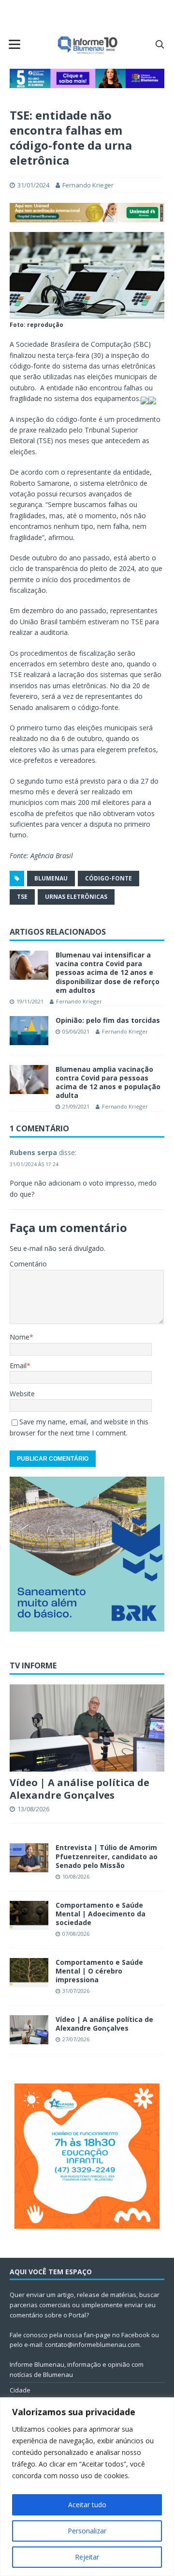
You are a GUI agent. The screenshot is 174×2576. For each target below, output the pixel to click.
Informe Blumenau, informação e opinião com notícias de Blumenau (77, 2369)
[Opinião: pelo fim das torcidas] (29, 1031)
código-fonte (109, 878)
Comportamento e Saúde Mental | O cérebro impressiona (99, 1971)
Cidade (20, 2390)
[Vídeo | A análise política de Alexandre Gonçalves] (87, 1728)
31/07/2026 (76, 1991)
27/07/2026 (76, 2039)
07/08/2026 (76, 1934)
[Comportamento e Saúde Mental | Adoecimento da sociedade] (29, 1915)
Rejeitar (87, 2557)
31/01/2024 (33, 185)
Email (18, 1365)
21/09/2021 (76, 1106)
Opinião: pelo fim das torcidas (108, 1020)
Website (22, 1394)
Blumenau (51, 878)
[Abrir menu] (14, 44)
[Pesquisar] (159, 44)
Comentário (28, 1264)
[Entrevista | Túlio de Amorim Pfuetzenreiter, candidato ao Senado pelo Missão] (29, 1858)
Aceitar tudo (87, 2505)
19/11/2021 (30, 1001)
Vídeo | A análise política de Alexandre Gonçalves (80, 1789)
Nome (20, 1337)
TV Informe (33, 1666)
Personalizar (87, 2531)
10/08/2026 (76, 1876)
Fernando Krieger (88, 185)
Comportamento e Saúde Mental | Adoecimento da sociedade (101, 1914)
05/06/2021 (76, 1031)
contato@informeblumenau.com (92, 2345)
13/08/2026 (33, 1809)
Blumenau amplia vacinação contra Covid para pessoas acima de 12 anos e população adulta (108, 1082)
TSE (22, 897)
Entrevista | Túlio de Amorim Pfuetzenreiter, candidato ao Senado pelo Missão (107, 1856)
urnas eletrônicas (76, 897)
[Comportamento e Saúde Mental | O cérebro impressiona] (29, 1973)
